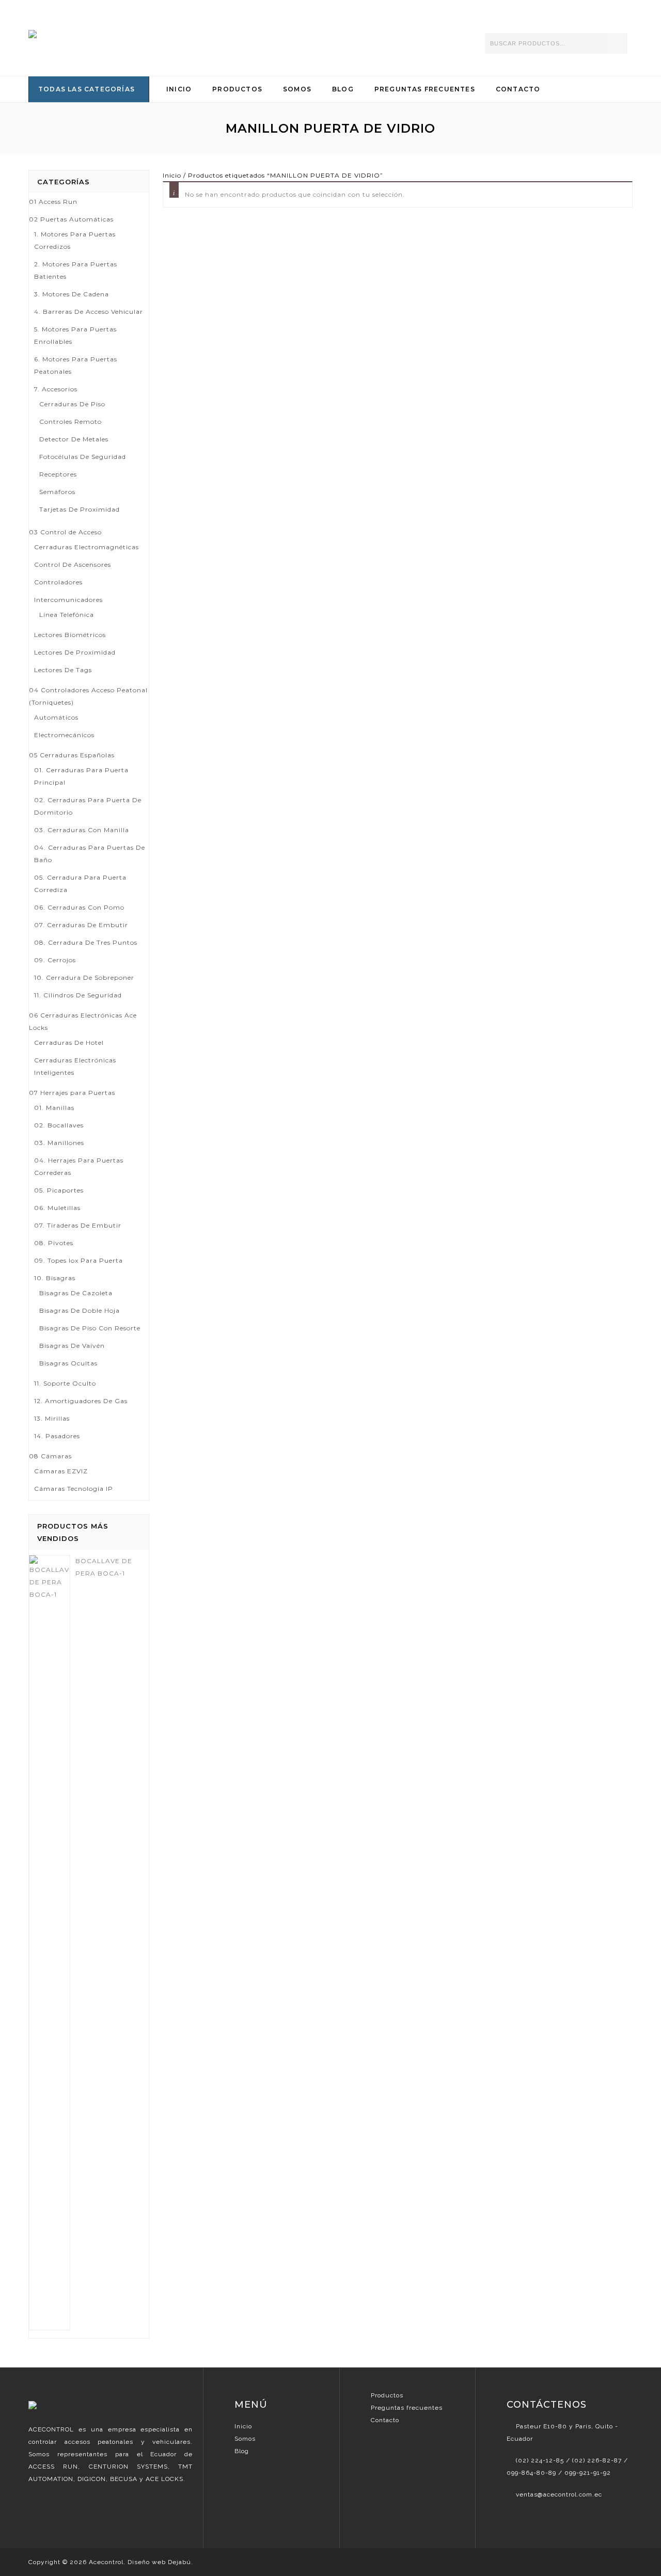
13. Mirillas (52, 1418)
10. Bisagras (55, 1278)
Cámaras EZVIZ (61, 1471)
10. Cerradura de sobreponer (84, 977)
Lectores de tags (63, 670)
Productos (237, 89)
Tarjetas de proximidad (80, 509)
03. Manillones (59, 1143)
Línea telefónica (67, 615)
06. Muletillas (57, 1208)
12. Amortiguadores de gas (81, 1401)
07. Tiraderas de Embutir (78, 1225)
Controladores (58, 582)
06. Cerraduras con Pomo (79, 907)
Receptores (58, 474)
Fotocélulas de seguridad (83, 457)
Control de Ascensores (73, 565)
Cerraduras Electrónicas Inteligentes (75, 1066)
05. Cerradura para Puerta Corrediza (80, 884)
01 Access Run (53, 202)
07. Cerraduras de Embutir (81, 925)
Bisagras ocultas (68, 1363)
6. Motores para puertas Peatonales (76, 365)
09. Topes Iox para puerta (78, 1260)
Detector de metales (74, 439)
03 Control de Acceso (65, 532)
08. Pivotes (54, 1243)
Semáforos (57, 492)
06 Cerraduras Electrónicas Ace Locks (83, 1021)
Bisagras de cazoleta (76, 1293)
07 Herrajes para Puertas (72, 1093)
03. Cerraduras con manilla (82, 830)
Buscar (617, 43)
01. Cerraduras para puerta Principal (81, 776)
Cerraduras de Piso (72, 404)
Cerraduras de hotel (69, 1043)
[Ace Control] (89, 35)
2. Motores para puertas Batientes (76, 270)
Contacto (518, 89)
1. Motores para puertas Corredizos (75, 240)
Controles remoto (70, 422)
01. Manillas (54, 1108)
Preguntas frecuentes (407, 2408)
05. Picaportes (59, 1190)
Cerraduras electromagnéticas (86, 547)
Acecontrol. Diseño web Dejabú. (141, 2562)
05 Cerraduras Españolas (72, 755)
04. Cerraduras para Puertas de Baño (90, 854)
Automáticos (56, 717)
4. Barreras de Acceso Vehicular (89, 312)
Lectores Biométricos (70, 635)
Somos (297, 89)
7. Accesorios (56, 389)
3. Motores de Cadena (72, 294)
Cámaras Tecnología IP (74, 1489)
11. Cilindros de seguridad (78, 995)
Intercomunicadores (68, 600)
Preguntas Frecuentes (425, 89)
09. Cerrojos (55, 960)
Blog (343, 89)
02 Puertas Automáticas (71, 219)
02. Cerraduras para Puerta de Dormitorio (88, 806)
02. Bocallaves (59, 1125)
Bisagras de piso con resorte (90, 1328)
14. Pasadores (57, 1436)
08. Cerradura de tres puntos (86, 942)
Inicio (179, 89)
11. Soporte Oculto (65, 1383)
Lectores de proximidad (75, 652)
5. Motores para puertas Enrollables (75, 335)
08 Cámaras (50, 1456)
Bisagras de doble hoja (80, 1310)
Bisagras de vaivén (72, 1346)
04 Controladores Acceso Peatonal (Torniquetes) (88, 696)
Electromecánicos (64, 735)
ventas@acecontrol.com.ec (559, 2494)
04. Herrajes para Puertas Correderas (79, 1166)
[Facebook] (513, 2517)
